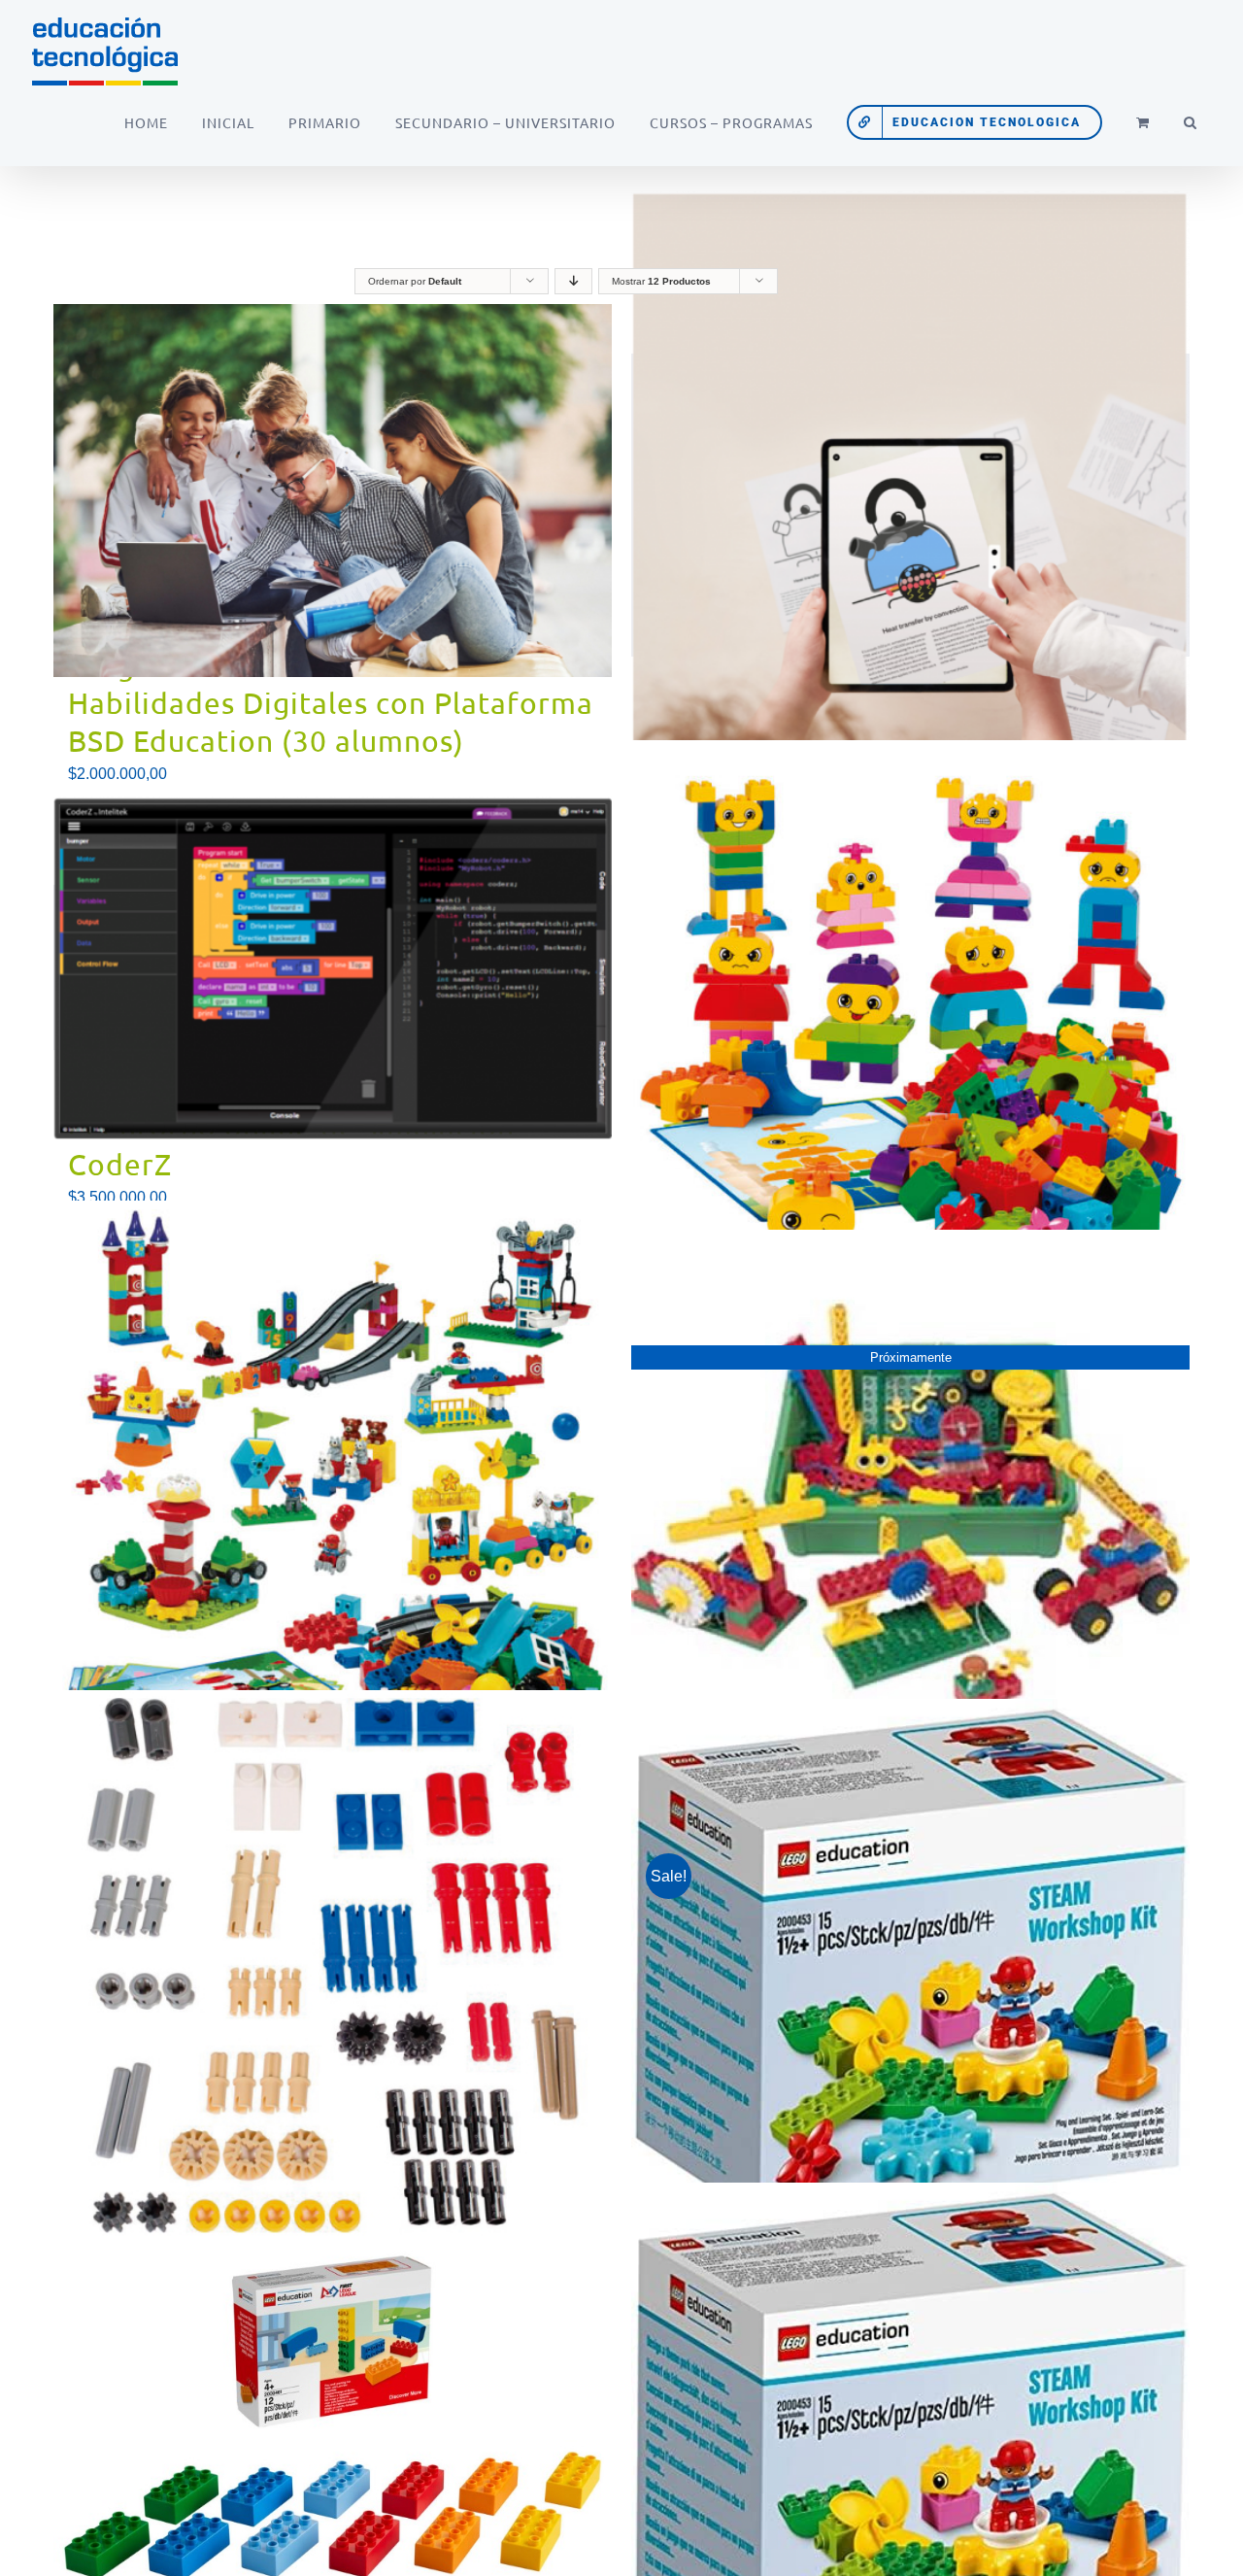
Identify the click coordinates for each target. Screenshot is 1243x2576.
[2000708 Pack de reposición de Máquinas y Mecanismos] (333, 1969)
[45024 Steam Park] (333, 1480)
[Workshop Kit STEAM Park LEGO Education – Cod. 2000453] (910, 2444)
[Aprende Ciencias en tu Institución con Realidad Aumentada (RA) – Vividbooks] (910, 505)
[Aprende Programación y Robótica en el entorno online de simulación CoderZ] (333, 967)
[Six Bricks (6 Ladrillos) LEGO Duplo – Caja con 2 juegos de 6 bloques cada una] (333, 2418)
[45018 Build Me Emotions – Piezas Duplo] (910, 1020)
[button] (1190, 122)
